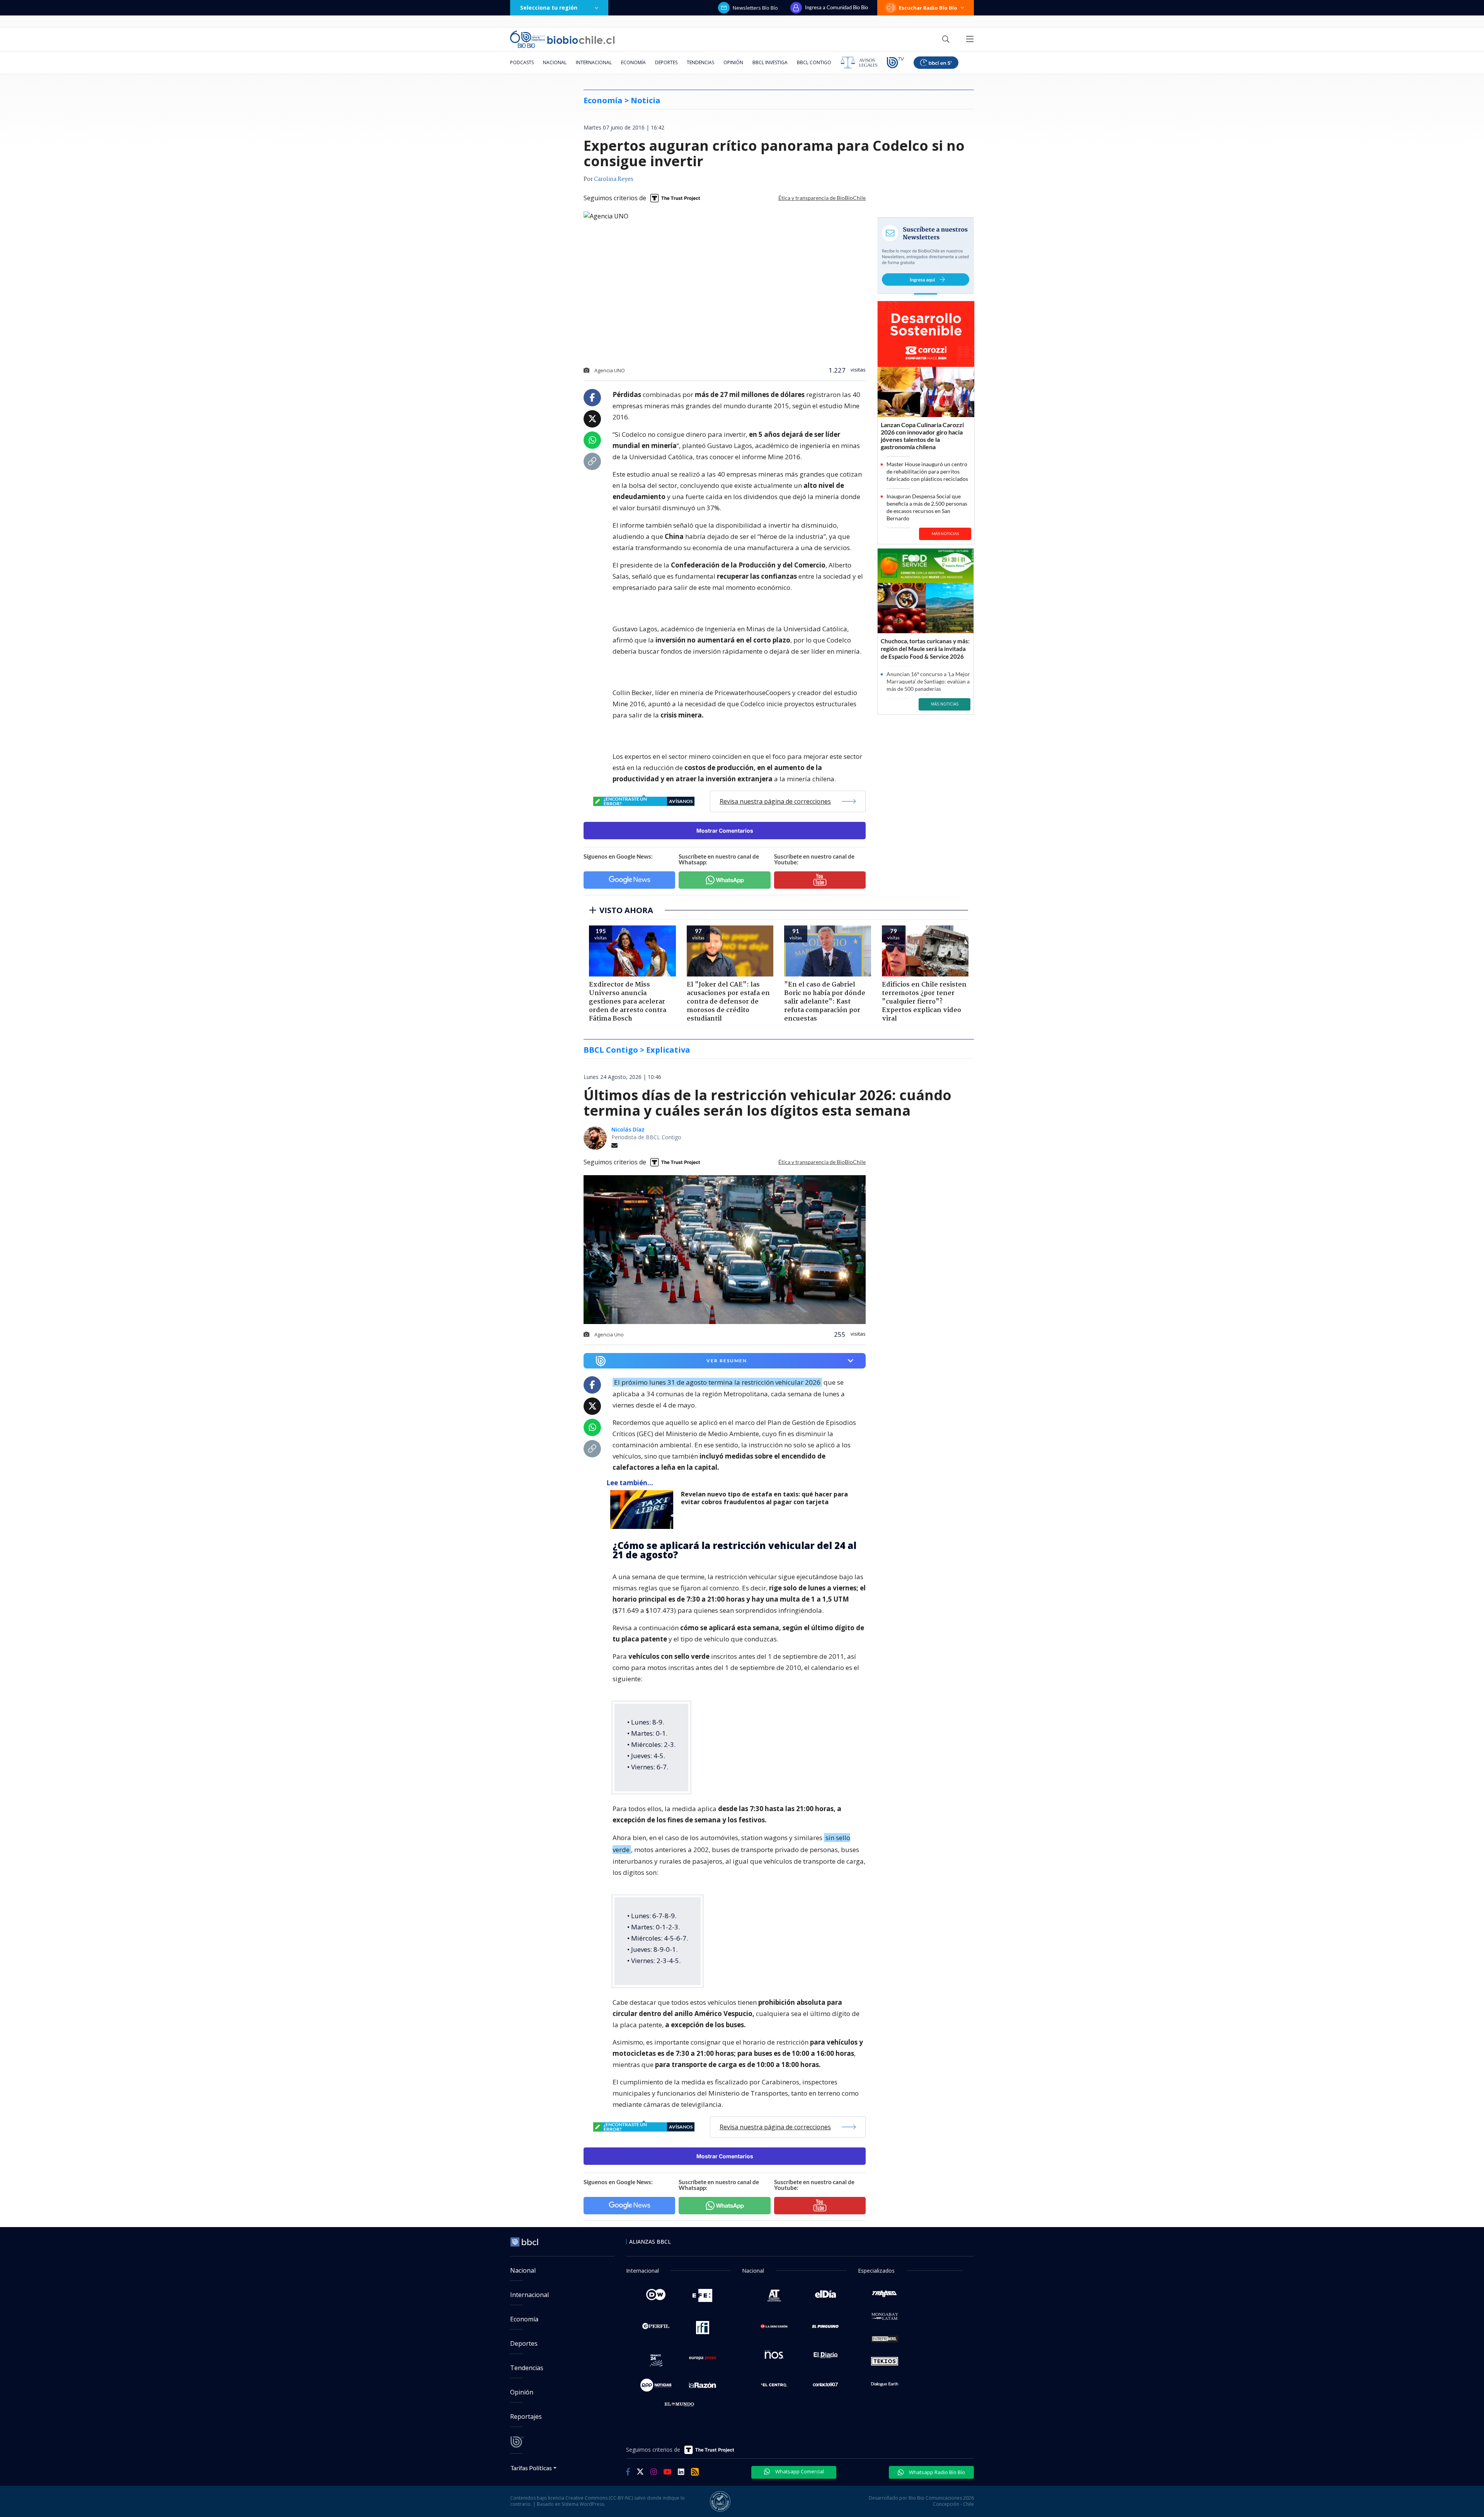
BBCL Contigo (814, 62)
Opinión (733, 62)
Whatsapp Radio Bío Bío (936, 2472)
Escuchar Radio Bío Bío (928, 8)
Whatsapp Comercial (799, 2471)
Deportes (666, 62)
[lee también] (644, 1510)
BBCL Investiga (770, 62)
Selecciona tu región (549, 8)
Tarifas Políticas (531, 2468)
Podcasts (522, 62)
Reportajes (526, 2416)
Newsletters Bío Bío (755, 8)
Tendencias (700, 62)
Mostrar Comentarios (725, 831)
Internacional (594, 62)
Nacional (555, 62)
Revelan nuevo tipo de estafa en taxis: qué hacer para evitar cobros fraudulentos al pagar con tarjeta (764, 1498)
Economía (633, 62)
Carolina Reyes (614, 179)
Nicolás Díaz (628, 1129)
